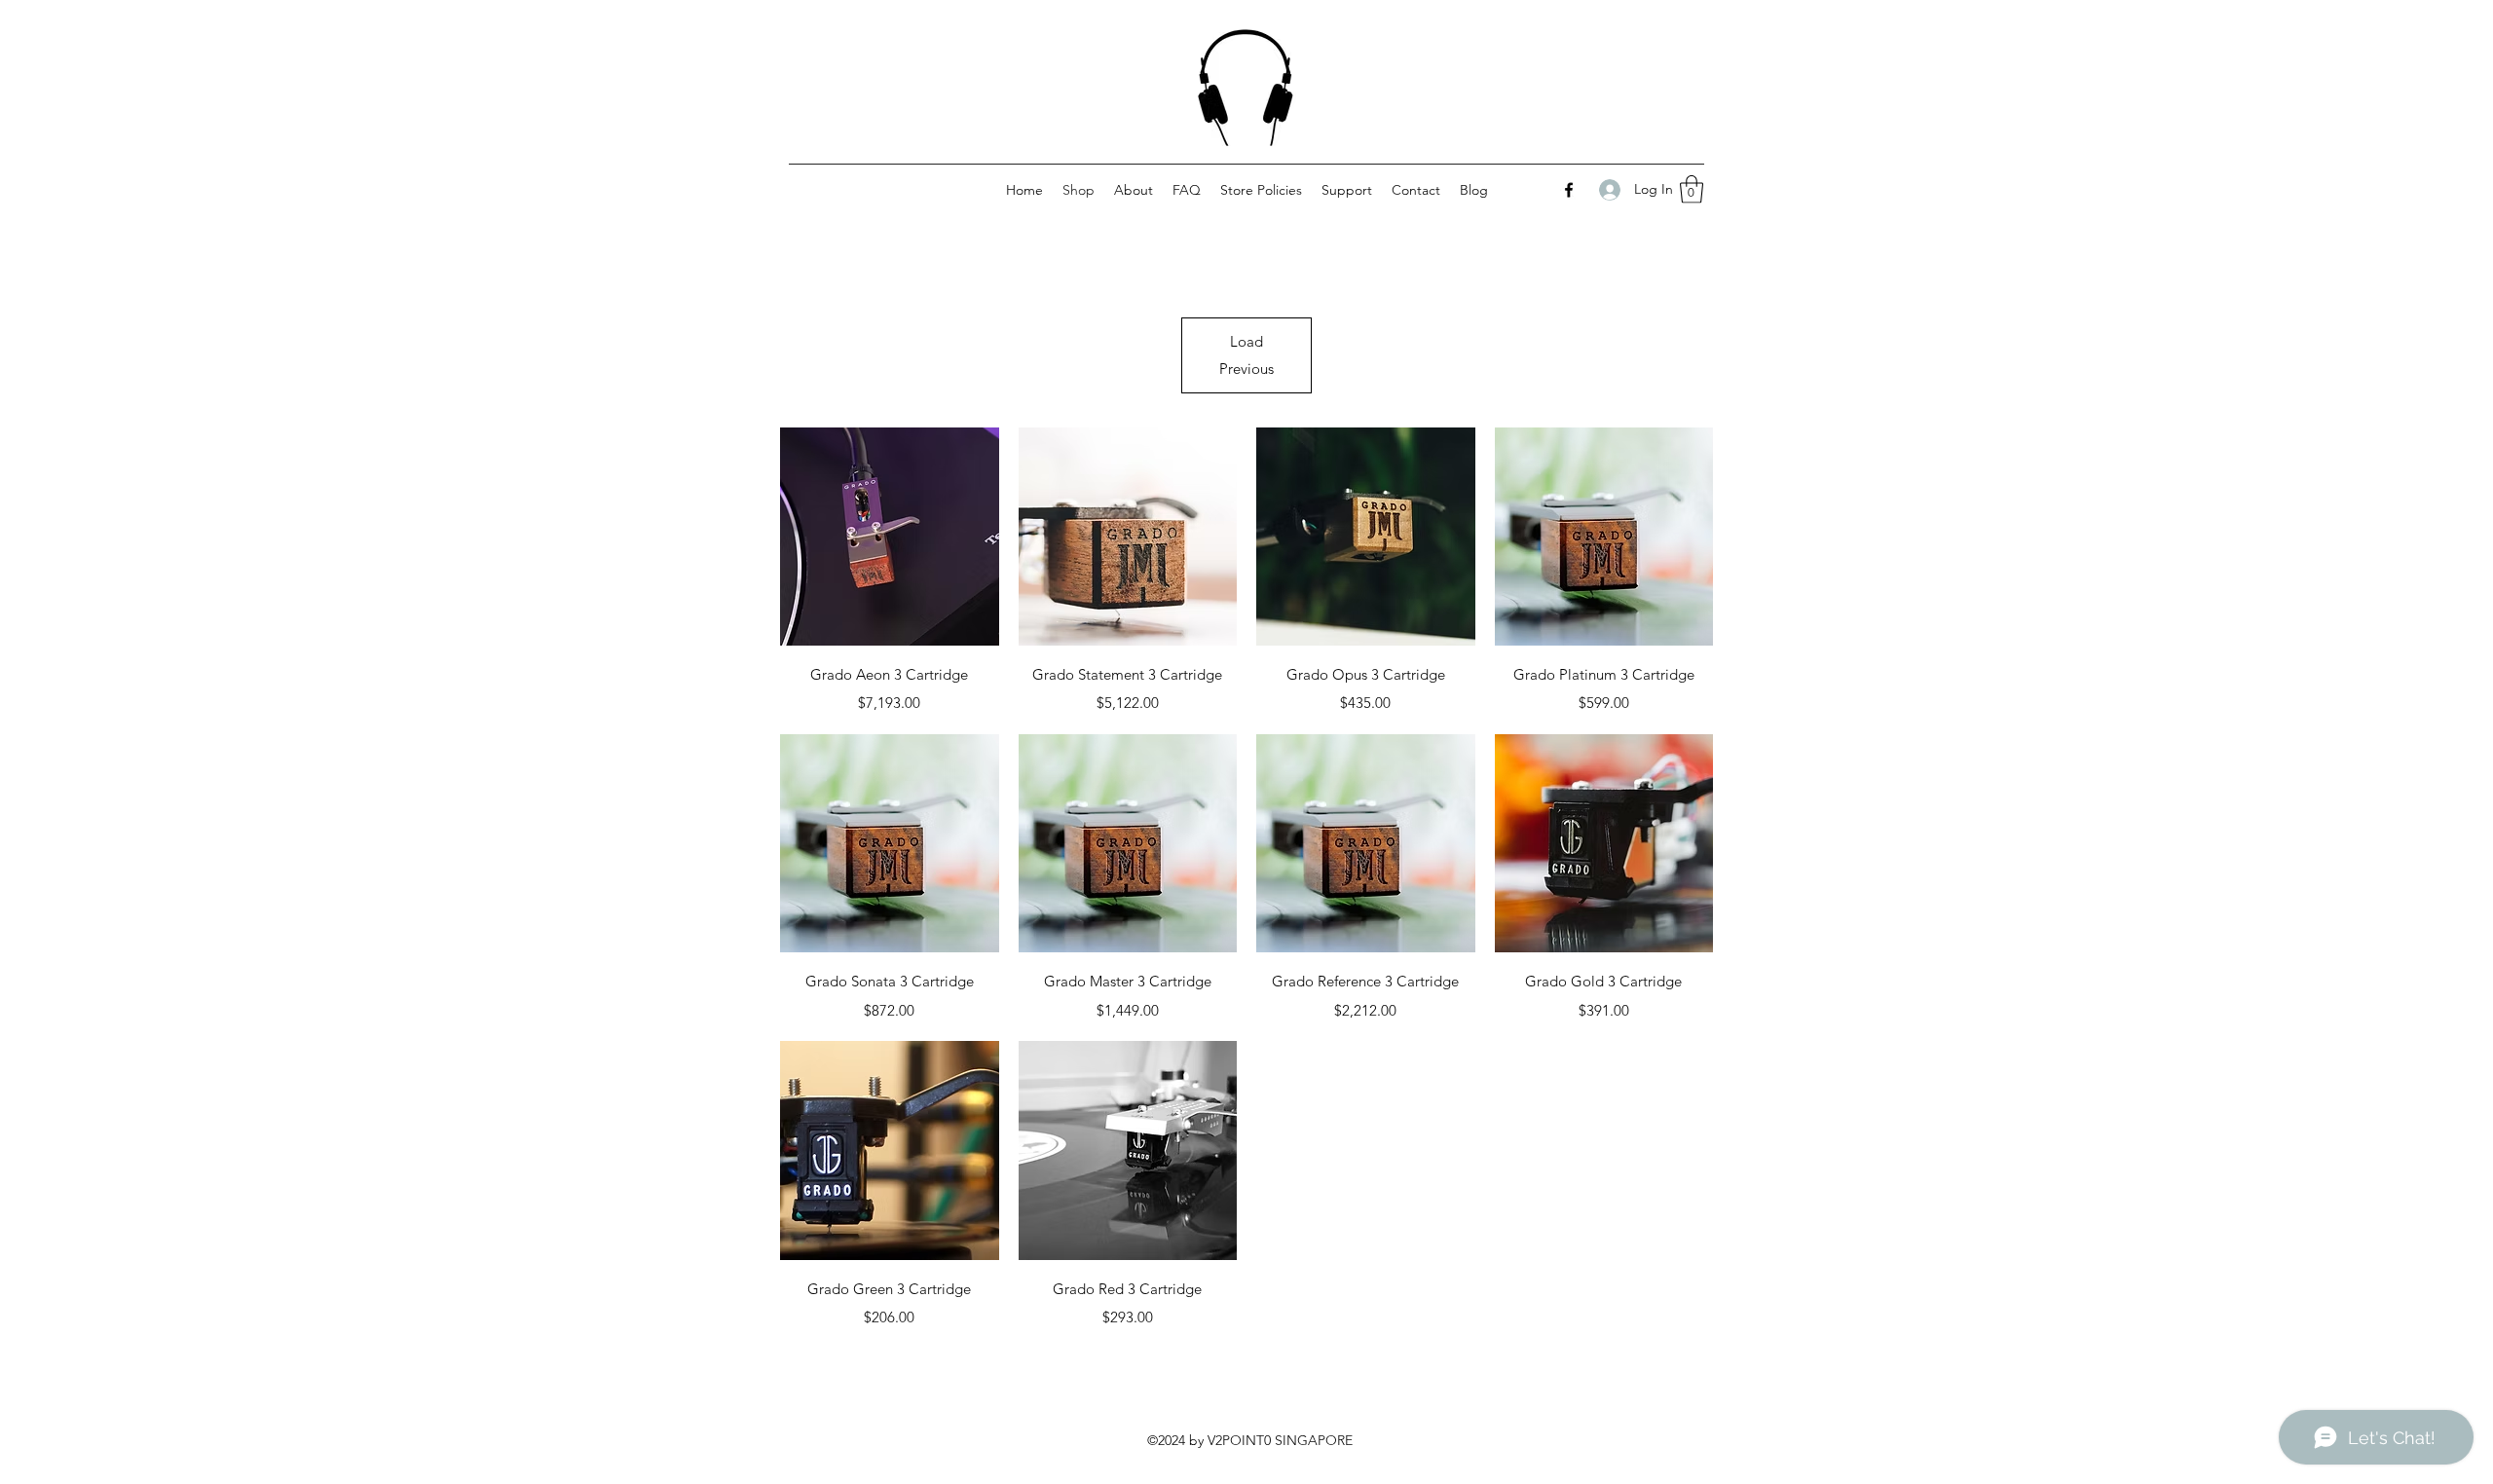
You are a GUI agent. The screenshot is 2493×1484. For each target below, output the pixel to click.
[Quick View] (890, 537)
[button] (1692, 189)
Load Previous (1246, 355)
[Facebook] (1569, 190)
